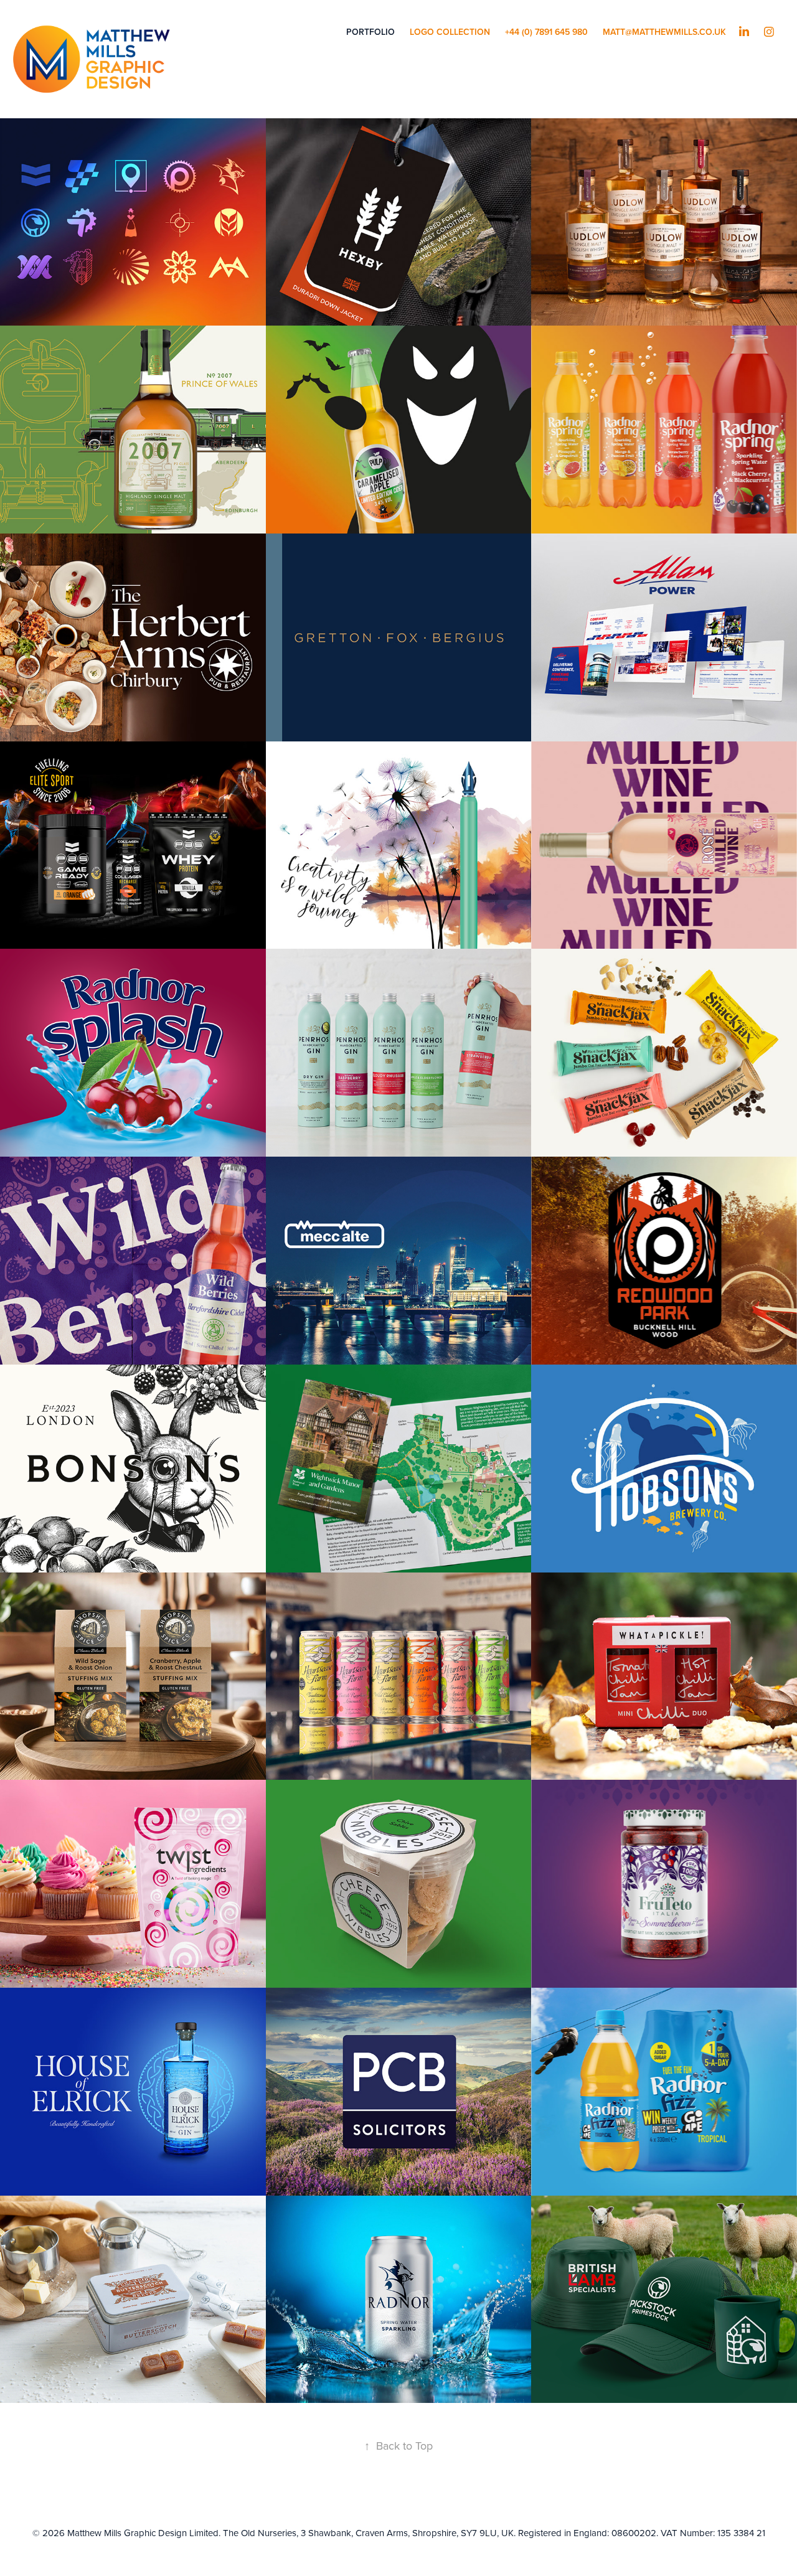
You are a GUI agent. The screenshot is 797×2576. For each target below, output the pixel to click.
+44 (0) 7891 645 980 (546, 32)
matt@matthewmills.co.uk (664, 32)
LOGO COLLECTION (450, 32)
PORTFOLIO (370, 32)
